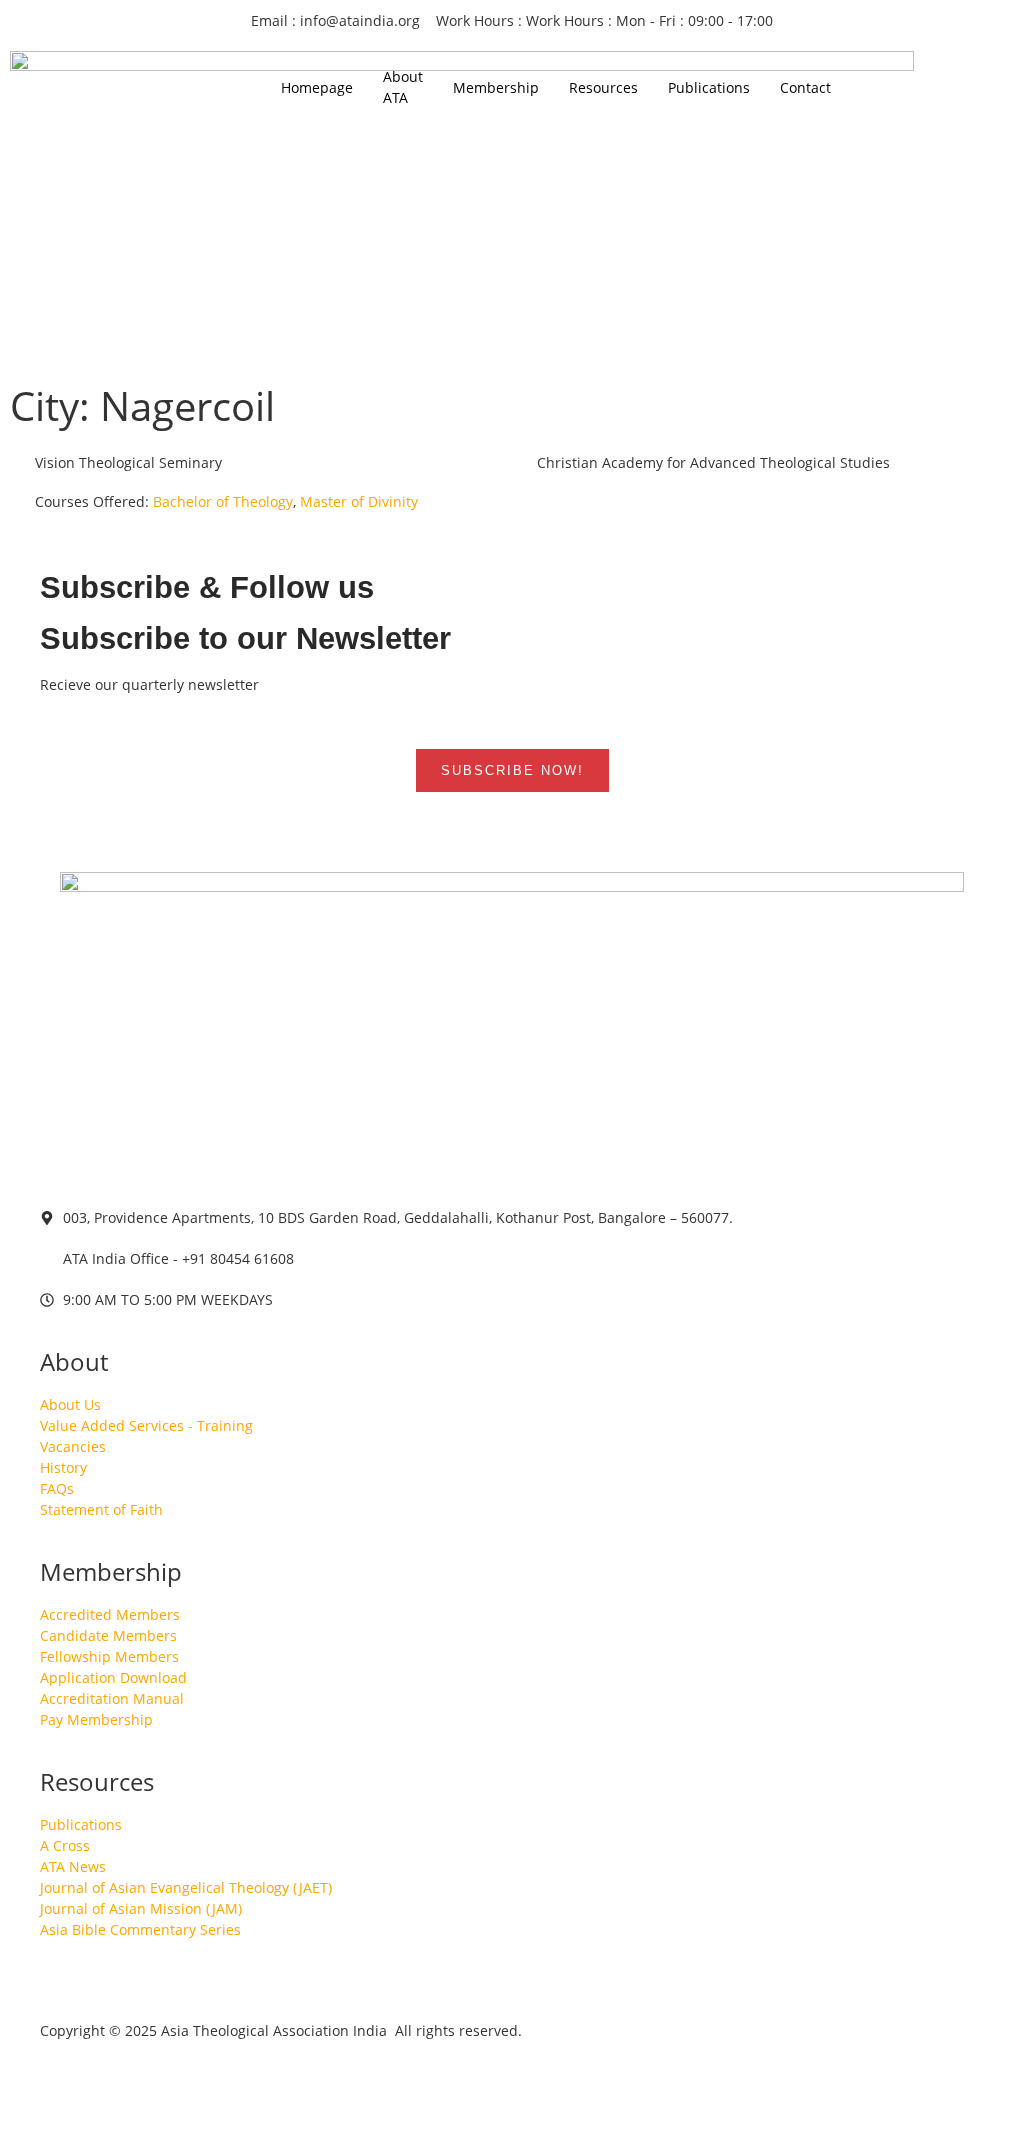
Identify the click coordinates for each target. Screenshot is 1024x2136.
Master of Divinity (359, 501)
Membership (496, 87)
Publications (709, 87)
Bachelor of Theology (223, 501)
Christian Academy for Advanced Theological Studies (711, 462)
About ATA (403, 87)
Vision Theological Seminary (126, 462)
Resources (603, 87)
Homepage (317, 87)
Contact (805, 87)
